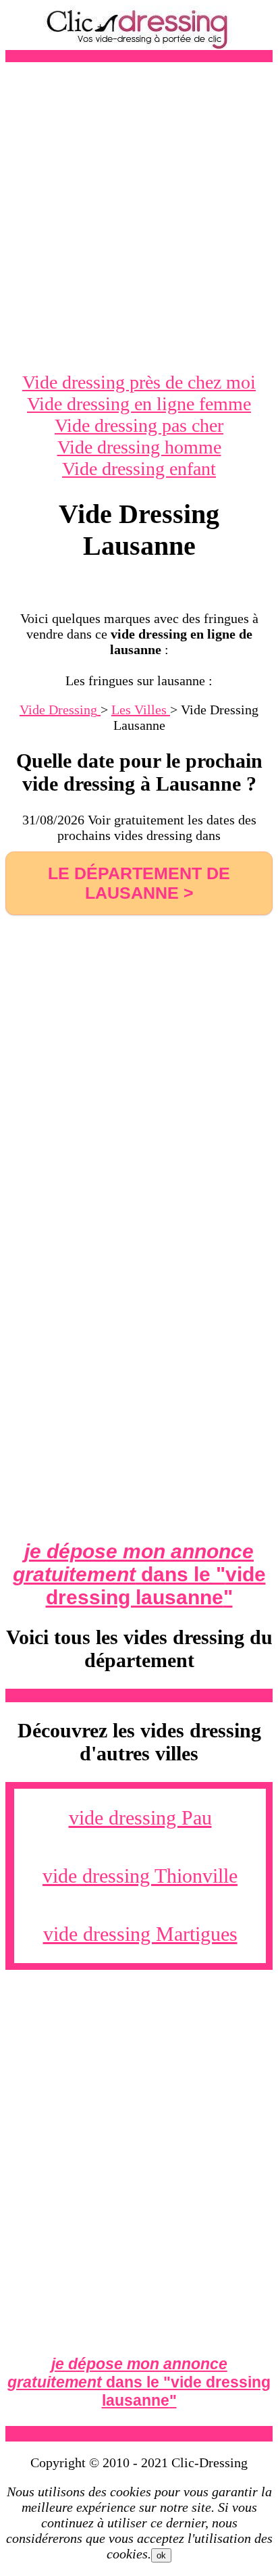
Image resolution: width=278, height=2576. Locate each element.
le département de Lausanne (139, 883)
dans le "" (139, 1574)
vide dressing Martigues (140, 1934)
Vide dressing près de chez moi (139, 382)
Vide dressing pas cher (139, 425)
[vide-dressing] (139, 46)
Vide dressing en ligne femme (139, 404)
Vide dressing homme (139, 447)
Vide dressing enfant (139, 469)
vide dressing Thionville (140, 1876)
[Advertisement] (139, 217)
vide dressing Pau (140, 1817)
